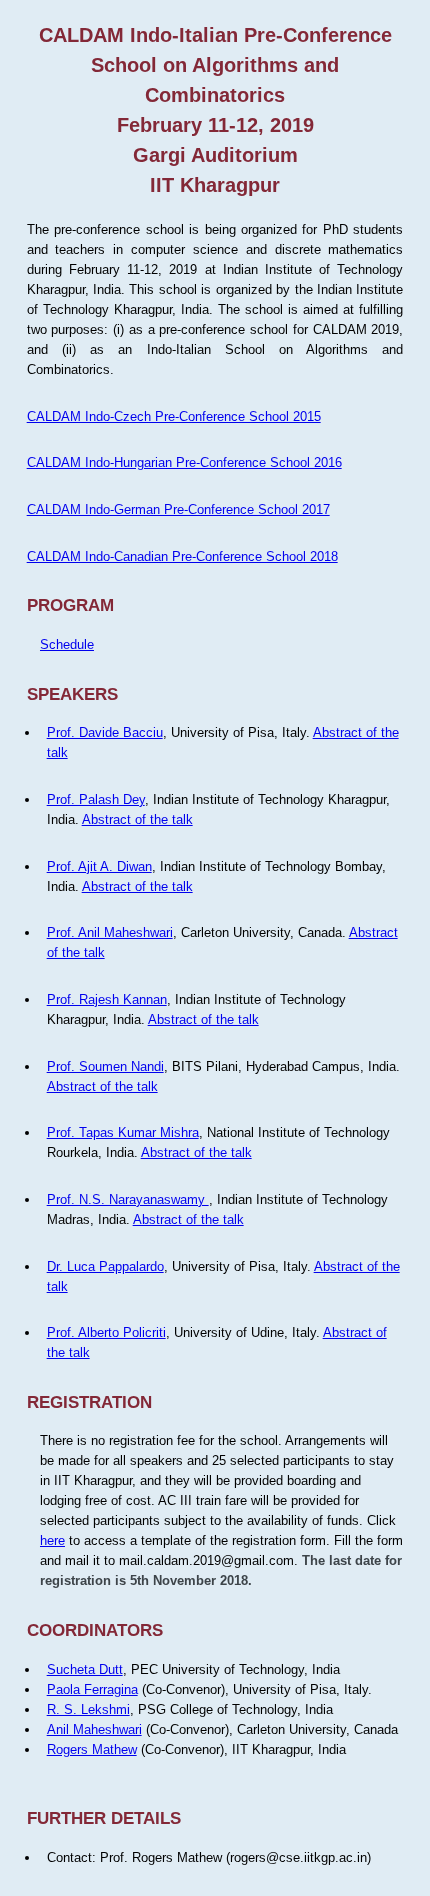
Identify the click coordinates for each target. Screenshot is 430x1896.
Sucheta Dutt (85, 1669)
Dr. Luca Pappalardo (105, 1266)
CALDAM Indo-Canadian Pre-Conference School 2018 (182, 556)
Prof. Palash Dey (96, 799)
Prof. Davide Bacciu (105, 732)
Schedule (67, 644)
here (52, 1540)
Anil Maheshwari (94, 1729)
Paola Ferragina (92, 1689)
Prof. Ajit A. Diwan (99, 866)
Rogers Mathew (92, 1749)
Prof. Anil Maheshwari (110, 932)
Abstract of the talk (137, 819)
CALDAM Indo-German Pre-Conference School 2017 (178, 509)
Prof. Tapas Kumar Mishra (123, 1132)
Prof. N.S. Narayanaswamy (128, 1199)
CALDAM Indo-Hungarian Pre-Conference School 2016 (184, 462)
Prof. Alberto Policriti (106, 1332)
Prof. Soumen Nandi (105, 1066)
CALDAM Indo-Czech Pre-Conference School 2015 (174, 416)
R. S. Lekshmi (88, 1709)
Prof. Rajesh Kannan (107, 999)
